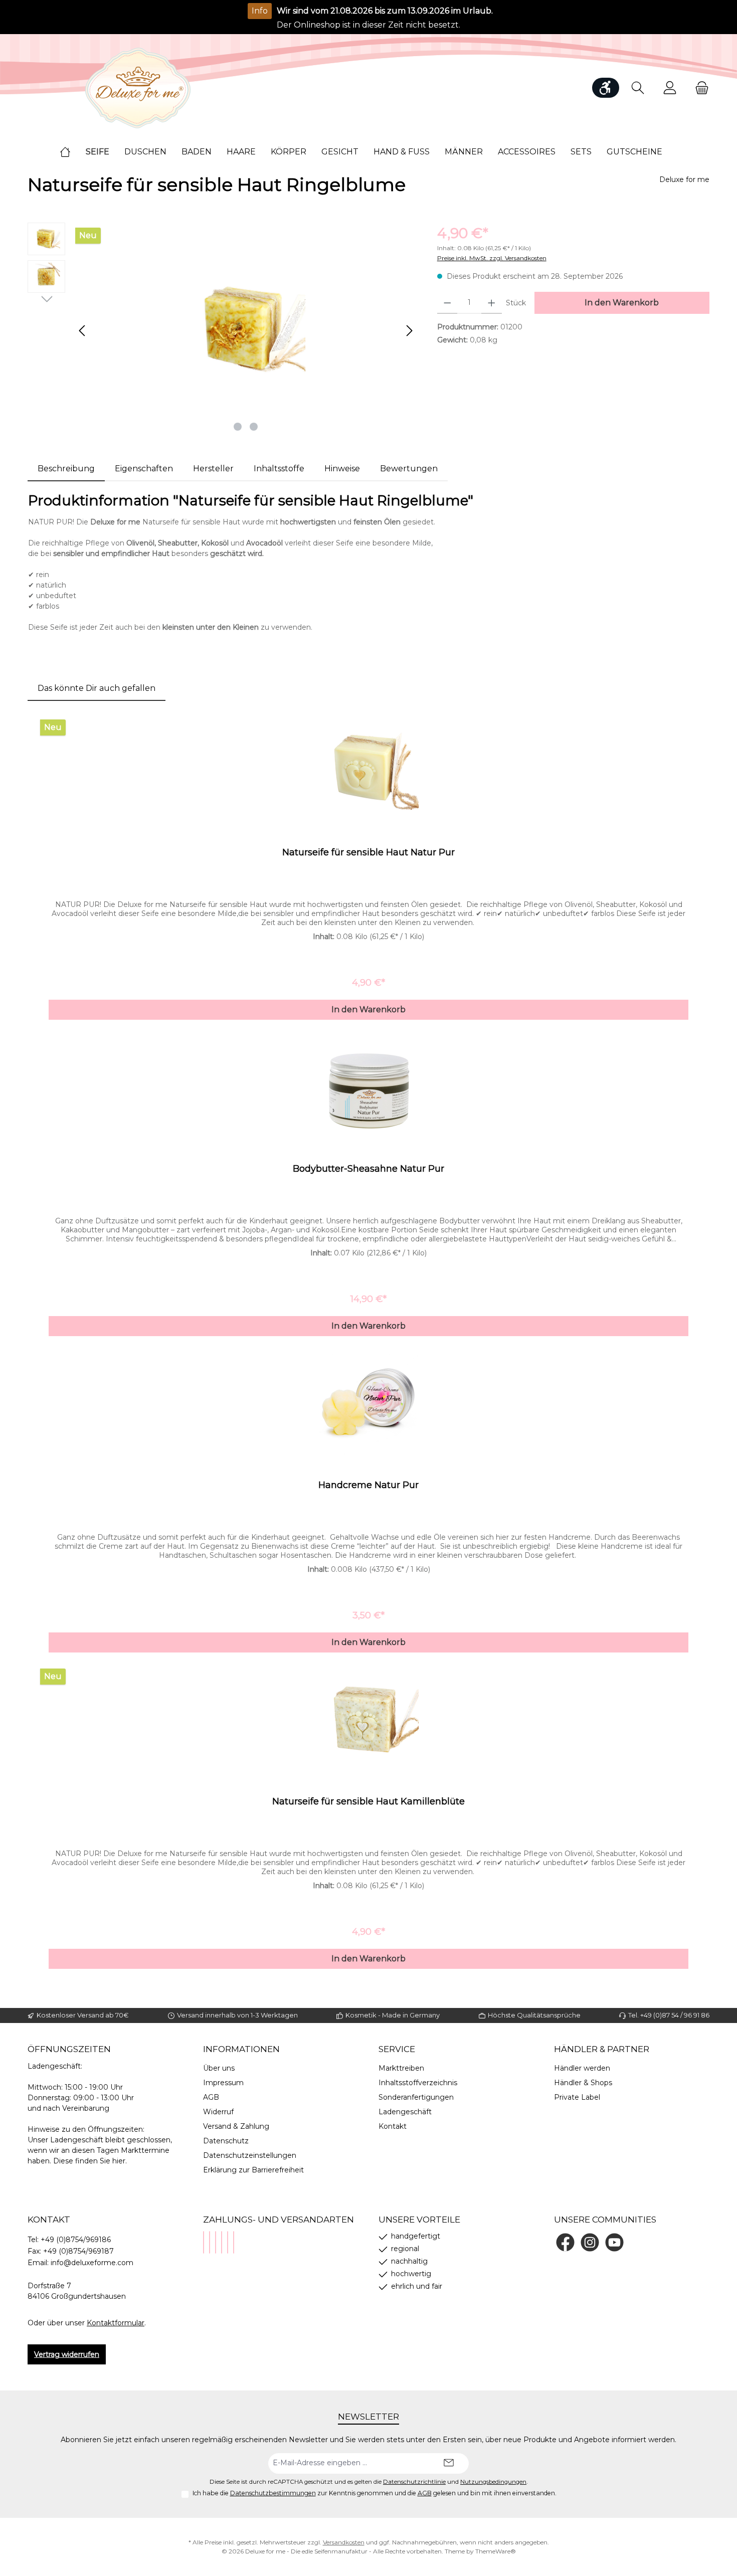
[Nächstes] (409, 331)
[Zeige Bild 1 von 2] (238, 427)
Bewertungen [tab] (409, 469)
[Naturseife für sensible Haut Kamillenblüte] (368, 1721)
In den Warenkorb (622, 303)
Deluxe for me (684, 179)
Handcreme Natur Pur (368, 1485)
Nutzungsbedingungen (493, 2482)
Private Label (577, 2097)
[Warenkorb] (699, 88)
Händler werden (582, 2068)
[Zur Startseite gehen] (138, 88)
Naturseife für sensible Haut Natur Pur (368, 852)
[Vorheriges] (83, 331)
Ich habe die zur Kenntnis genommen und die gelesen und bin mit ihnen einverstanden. (375, 2493)
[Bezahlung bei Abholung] (210, 2242)
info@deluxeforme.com (92, 2263)
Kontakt (393, 2126)
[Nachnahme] (216, 2242)
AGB (211, 2097)
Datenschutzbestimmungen (273, 2493)
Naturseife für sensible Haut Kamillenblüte (368, 1801)
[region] (222, 330)
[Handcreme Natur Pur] (368, 1404)
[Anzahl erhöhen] (492, 303)
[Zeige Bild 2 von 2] (254, 427)
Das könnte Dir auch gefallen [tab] (97, 688)
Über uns (219, 2068)
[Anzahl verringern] (447, 303)
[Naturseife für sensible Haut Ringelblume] (246, 330)
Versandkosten (344, 2542)
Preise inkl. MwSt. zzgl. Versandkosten (492, 258)
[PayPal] (204, 2242)
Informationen (241, 2049)
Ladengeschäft (405, 2112)
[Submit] (449, 2463)
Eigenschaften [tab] (144, 469)
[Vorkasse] (228, 2242)
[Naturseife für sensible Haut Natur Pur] (368, 772)
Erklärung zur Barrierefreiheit (253, 2170)
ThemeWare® (496, 2551)
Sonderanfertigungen (416, 2097)
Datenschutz (226, 2141)
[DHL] (222, 2242)
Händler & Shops (583, 2083)
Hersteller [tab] (213, 469)
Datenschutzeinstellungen (250, 2155)
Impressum (223, 2083)
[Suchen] (638, 88)
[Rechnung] (234, 2242)
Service (397, 2049)
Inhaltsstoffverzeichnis (418, 2083)
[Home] (73, 152)
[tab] (66, 469)
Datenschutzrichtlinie (414, 2482)
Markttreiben (401, 2068)
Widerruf (218, 2112)
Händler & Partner (602, 2049)
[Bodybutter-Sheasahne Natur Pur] (368, 1088)
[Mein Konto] (670, 88)
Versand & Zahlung (236, 2126)
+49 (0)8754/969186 (76, 2240)
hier (119, 2161)
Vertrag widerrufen (67, 2354)
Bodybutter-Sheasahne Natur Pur (368, 1169)
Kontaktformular (116, 2323)
